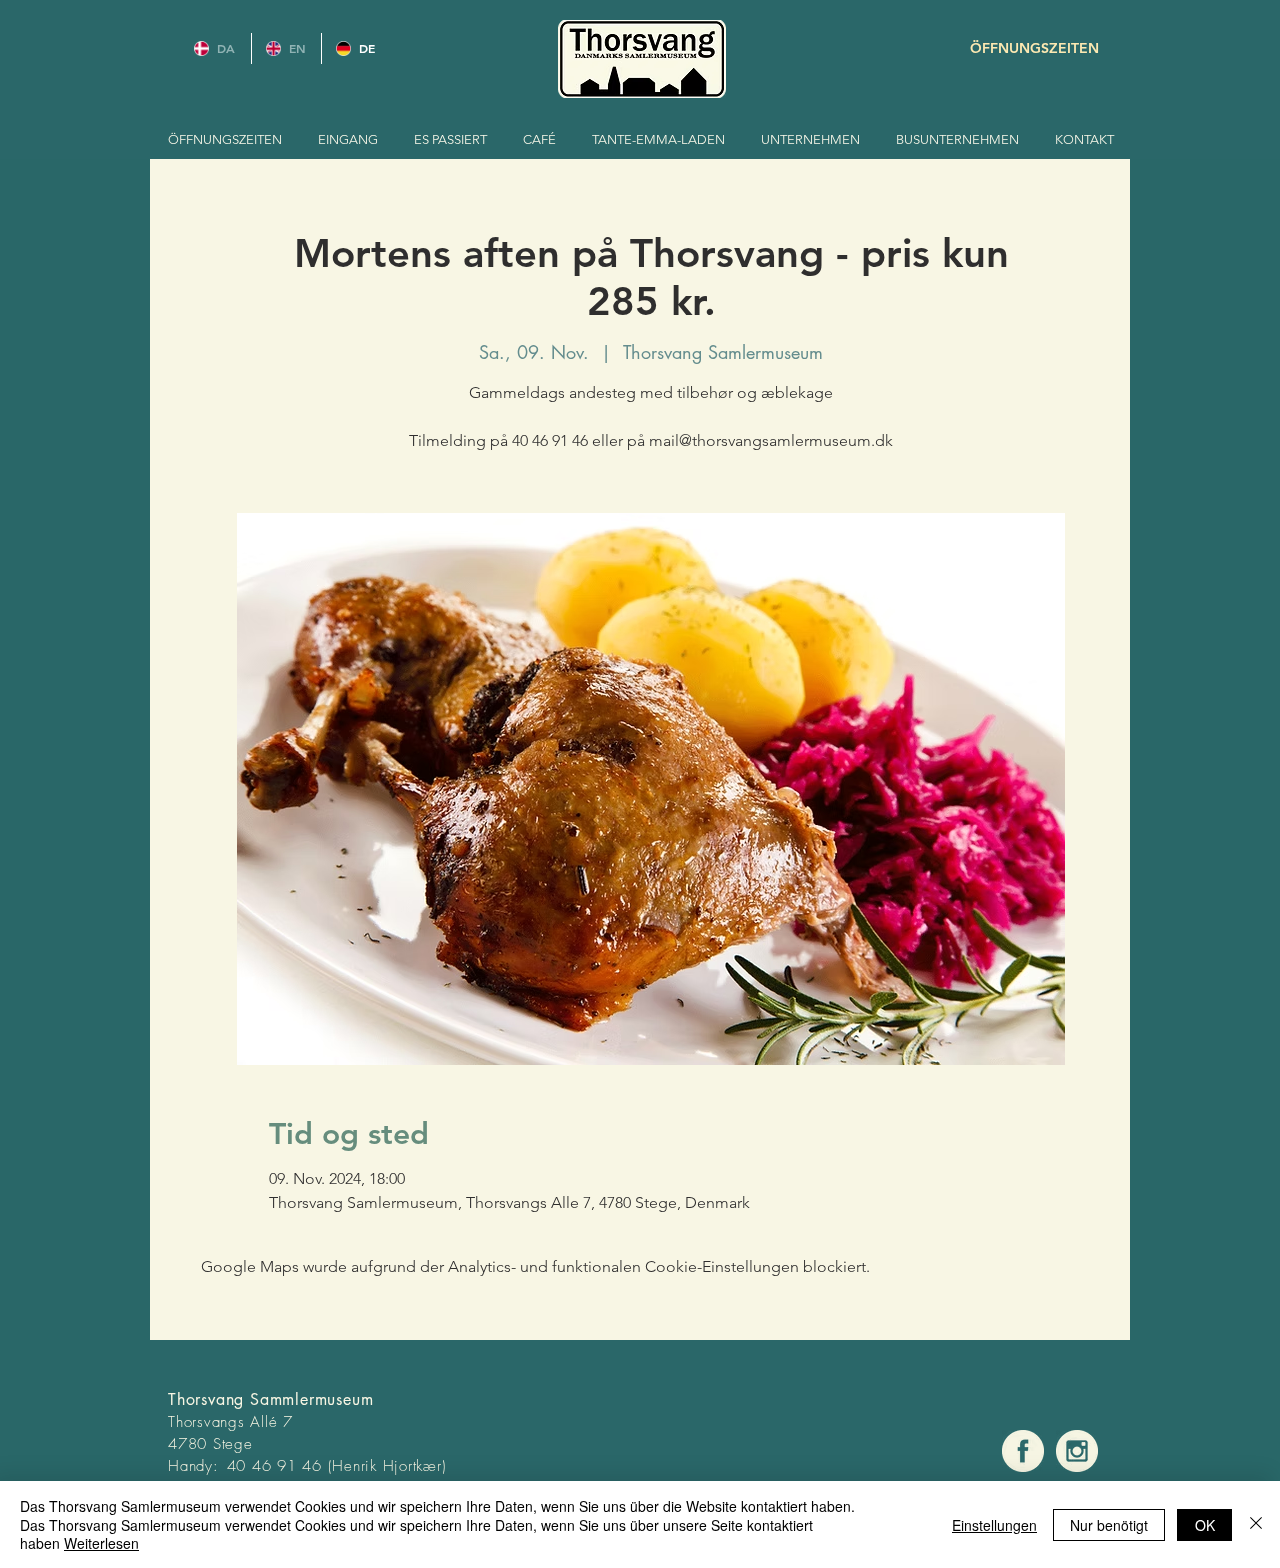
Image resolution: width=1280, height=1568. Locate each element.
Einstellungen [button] (994, 1525)
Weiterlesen (101, 1543)
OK (1205, 1525)
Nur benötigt (1109, 1525)
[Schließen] (1256, 1524)
